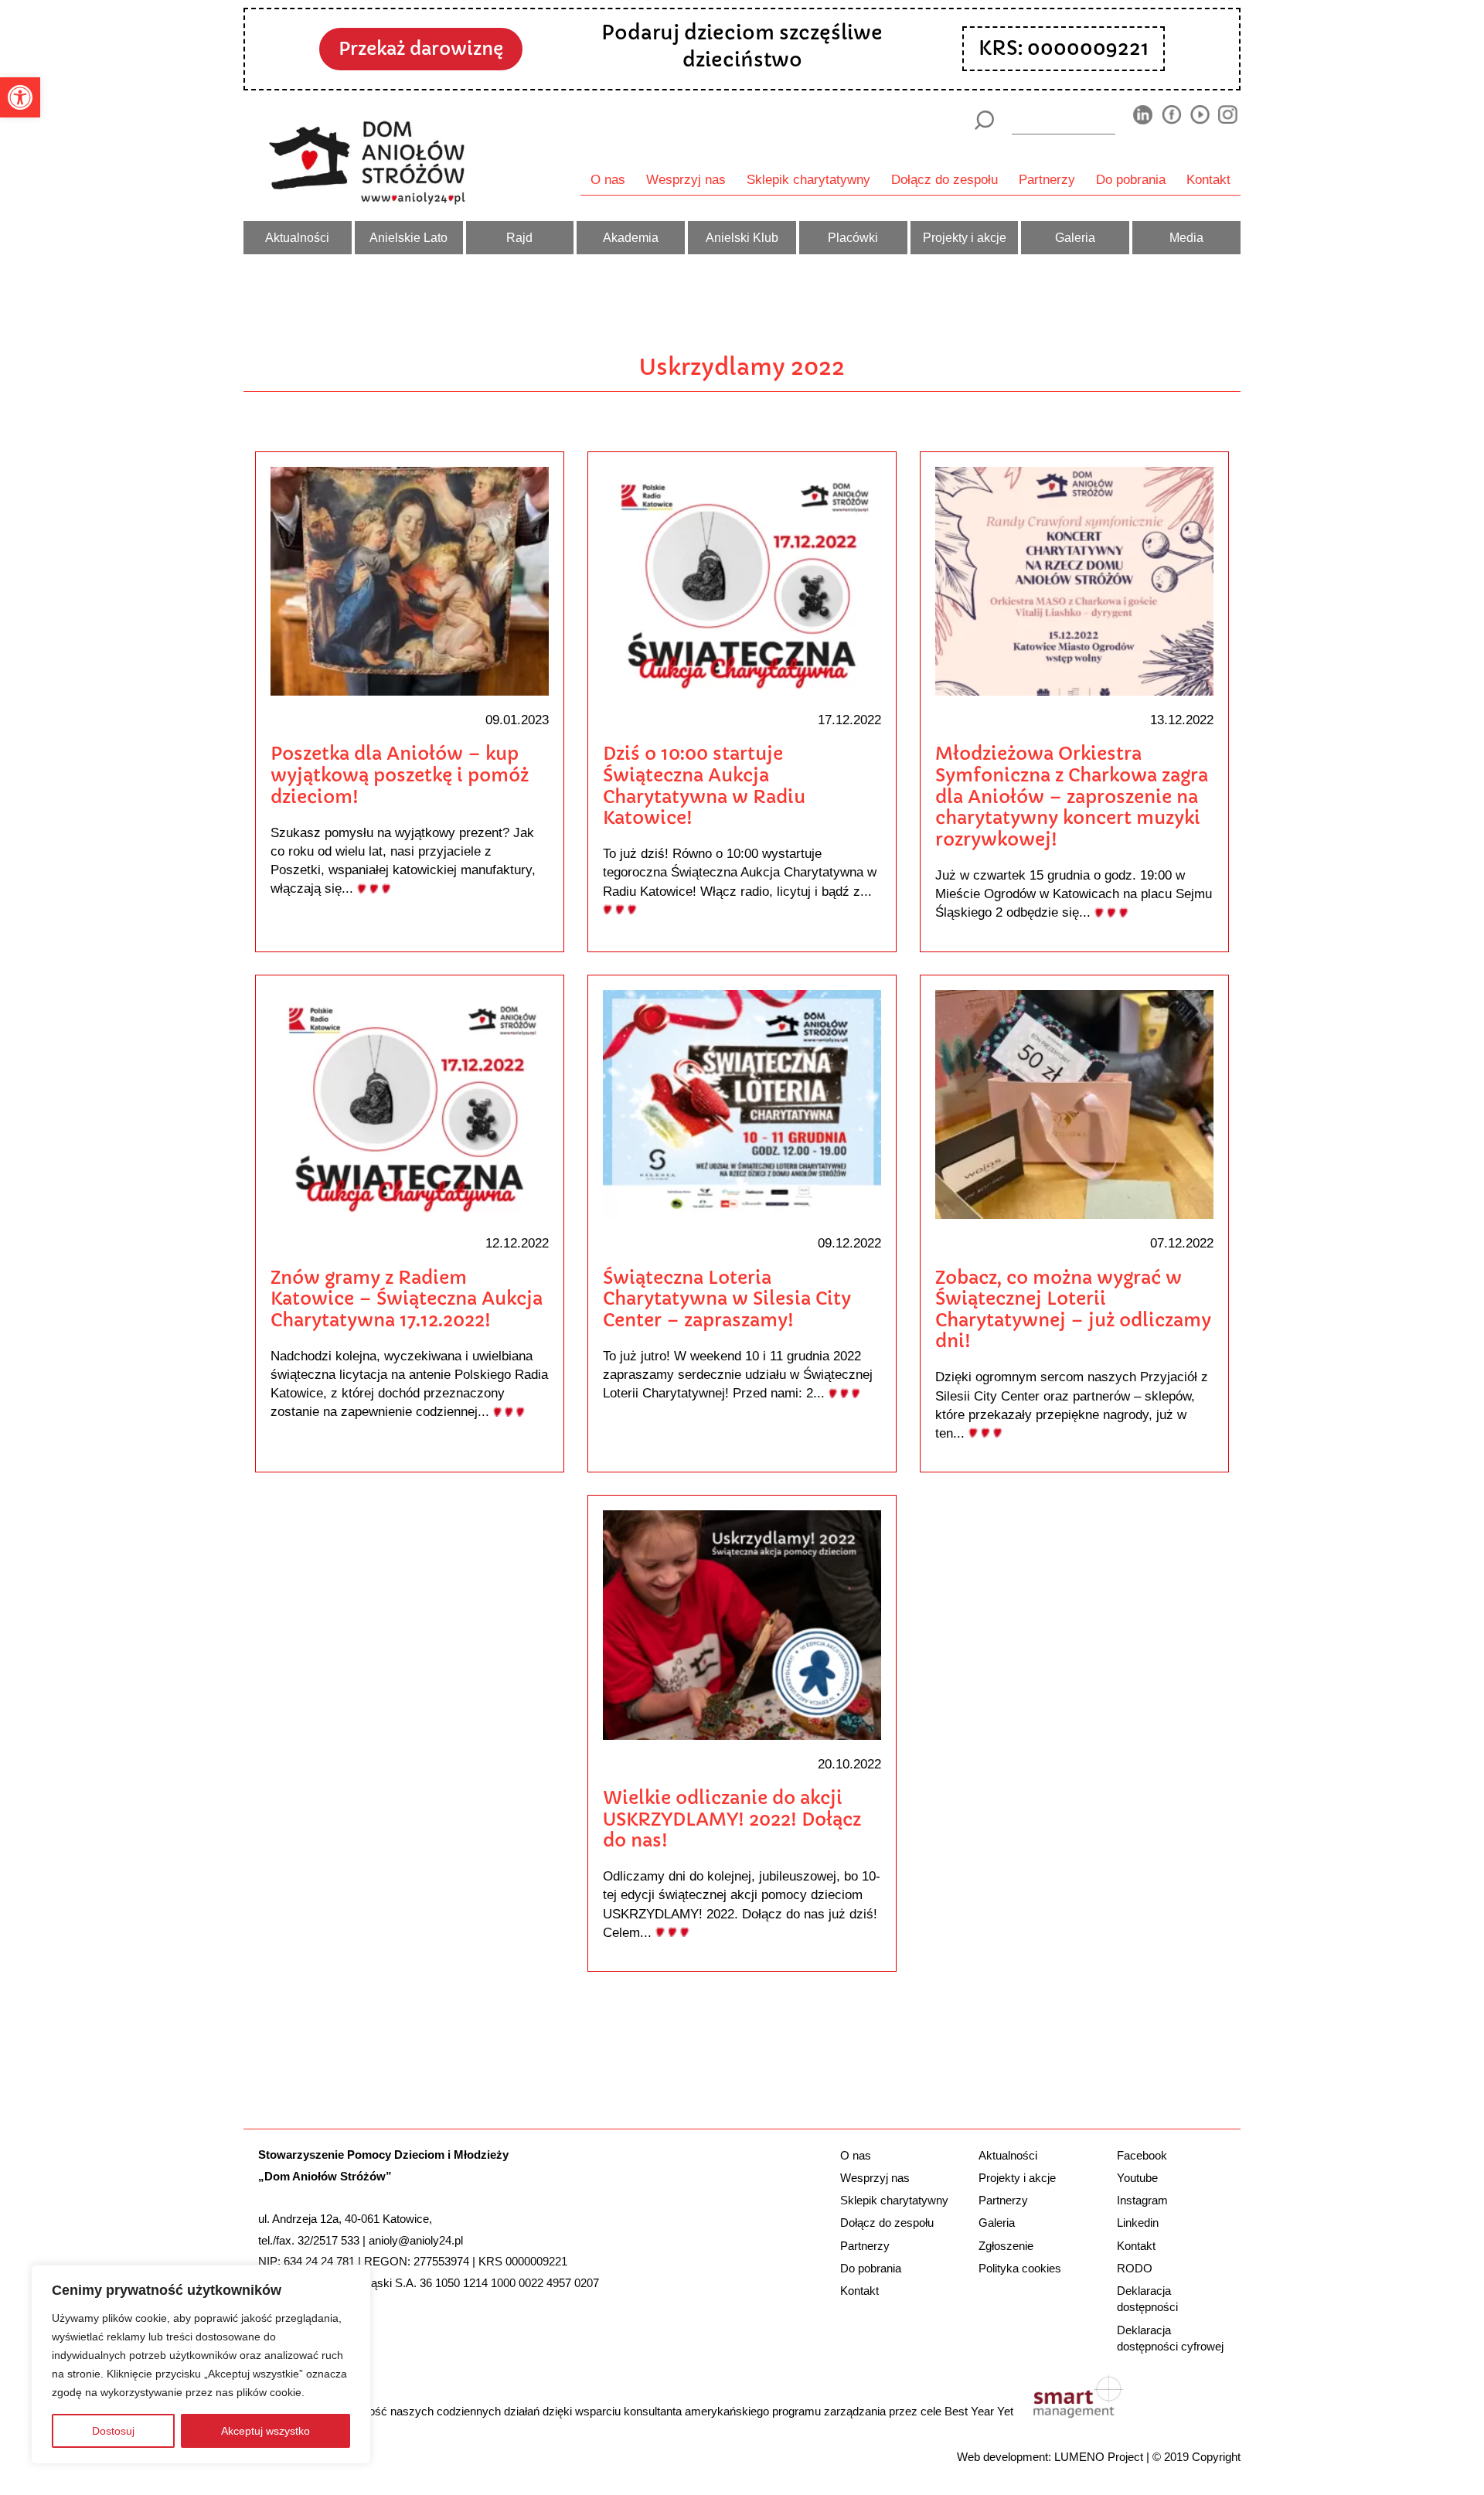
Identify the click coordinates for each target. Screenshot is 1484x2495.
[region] (201, 2364)
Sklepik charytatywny (808, 179)
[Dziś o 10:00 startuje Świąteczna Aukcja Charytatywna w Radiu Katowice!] (742, 580)
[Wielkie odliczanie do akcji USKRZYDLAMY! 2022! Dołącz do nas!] (742, 1624)
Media (1186, 237)
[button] (20, 97)
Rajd (519, 237)
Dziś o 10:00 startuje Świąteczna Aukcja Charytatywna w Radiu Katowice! (704, 786)
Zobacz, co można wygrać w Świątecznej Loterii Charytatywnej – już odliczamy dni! (1073, 1310)
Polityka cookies (1020, 2268)
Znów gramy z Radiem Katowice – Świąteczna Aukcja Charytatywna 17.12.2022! (407, 1299)
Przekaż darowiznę (421, 49)
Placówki (853, 237)
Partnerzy (1047, 179)
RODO (1135, 2268)
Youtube (1137, 2178)
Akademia (631, 237)
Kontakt (1208, 179)
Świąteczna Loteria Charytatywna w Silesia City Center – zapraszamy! (727, 1299)
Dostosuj (113, 2431)
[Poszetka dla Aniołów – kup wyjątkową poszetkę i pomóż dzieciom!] (410, 580)
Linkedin (1138, 2223)
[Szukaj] (984, 120)
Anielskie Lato (408, 237)
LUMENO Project (1099, 2457)
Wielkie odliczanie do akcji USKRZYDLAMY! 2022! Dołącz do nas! (732, 1819)
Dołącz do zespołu (945, 179)
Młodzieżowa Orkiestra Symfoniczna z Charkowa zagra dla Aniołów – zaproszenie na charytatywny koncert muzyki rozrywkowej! (1072, 796)
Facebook (1142, 2155)
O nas (608, 179)
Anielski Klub (742, 237)
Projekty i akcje (965, 237)
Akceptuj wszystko (265, 2431)
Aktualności (297, 237)
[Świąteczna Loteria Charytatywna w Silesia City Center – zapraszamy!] (742, 1103)
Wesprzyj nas (686, 179)
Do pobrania (1131, 179)
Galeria (1075, 237)
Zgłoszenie (1006, 2246)
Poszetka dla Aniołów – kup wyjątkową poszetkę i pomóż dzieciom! (400, 775)
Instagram (1142, 2200)
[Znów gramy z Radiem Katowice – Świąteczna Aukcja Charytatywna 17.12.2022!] (410, 1103)
